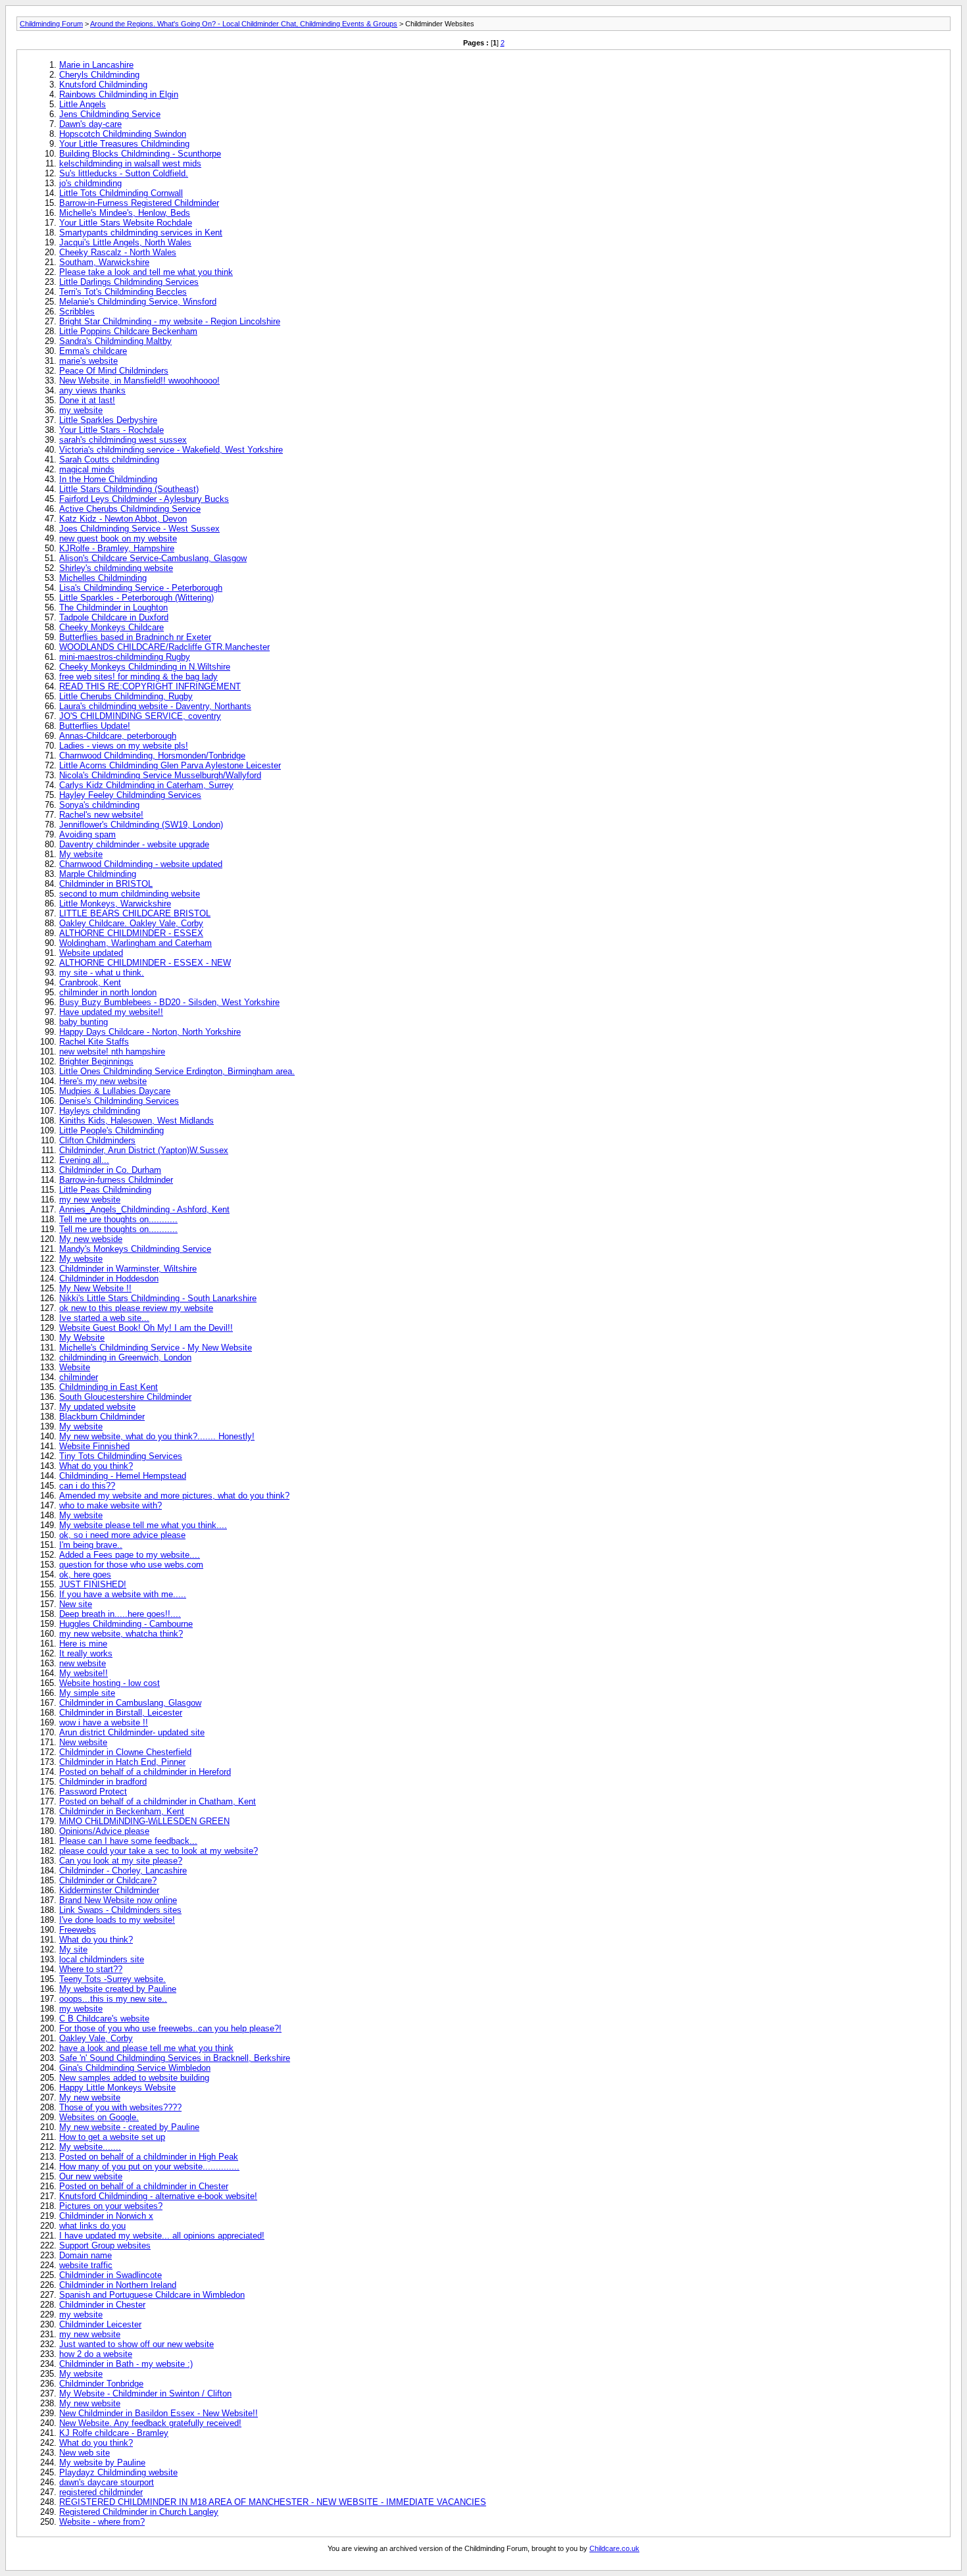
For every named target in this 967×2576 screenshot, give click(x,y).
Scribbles (77, 311)
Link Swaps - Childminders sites (120, 1910)
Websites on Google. (99, 2117)
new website (83, 1663)
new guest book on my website (118, 538)
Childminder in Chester (102, 2305)
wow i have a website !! (104, 1722)
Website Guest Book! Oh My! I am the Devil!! (146, 1328)
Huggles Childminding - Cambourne (126, 1624)
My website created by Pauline (118, 1989)
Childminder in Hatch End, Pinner (122, 1762)
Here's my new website (103, 1081)
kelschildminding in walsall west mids (130, 163)
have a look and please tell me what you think (146, 2048)
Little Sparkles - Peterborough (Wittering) (136, 598)
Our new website (91, 2176)
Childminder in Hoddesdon (109, 1278)
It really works (86, 1653)
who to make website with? (111, 1505)
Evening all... (84, 1160)
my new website (90, 1200)
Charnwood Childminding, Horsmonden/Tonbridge (152, 755)
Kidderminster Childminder (109, 1890)
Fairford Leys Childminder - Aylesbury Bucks (144, 499)
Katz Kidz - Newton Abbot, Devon (123, 519)
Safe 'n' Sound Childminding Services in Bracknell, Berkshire (175, 2058)
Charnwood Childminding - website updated (141, 864)
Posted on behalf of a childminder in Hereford (145, 1772)
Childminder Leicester (100, 2324)
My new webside (91, 1239)
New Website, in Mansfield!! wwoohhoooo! (139, 381)
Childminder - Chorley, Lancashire (123, 1870)
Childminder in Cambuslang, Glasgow (130, 1703)
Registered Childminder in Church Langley (139, 2512)
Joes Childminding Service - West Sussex (139, 529)
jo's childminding (90, 183)
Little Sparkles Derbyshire (108, 420)
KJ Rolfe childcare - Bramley (114, 2433)
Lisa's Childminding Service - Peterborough (141, 588)
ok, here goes (85, 1574)
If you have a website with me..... (123, 1594)
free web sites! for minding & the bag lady (138, 677)
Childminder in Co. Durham (110, 1170)
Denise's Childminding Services (119, 1101)
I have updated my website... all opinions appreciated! (162, 2236)
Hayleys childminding (100, 1111)
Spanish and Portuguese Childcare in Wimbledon (152, 2295)
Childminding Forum (51, 24)
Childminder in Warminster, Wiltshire (128, 1269)
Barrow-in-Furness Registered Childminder (139, 203)
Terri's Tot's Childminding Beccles (123, 292)
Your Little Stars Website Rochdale (126, 223)
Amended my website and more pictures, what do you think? (174, 1496)
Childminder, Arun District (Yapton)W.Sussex (144, 1150)
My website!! (84, 1673)
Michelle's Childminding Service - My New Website (156, 1348)
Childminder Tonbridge (101, 2384)
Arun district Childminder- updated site (132, 1732)
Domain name (86, 2255)
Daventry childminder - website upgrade (134, 844)
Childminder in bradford (103, 1782)
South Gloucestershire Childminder (125, 1397)
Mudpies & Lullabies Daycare (115, 1091)
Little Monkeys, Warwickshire (115, 904)
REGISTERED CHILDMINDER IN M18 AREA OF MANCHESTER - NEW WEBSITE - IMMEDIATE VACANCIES (273, 2502)
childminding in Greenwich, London (125, 1357)
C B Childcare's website (104, 2019)
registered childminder (101, 2492)
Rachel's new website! (101, 815)
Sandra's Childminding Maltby (115, 341)
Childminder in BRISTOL (106, 884)
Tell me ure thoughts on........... (118, 1219)
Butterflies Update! (95, 726)
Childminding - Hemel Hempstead (123, 1476)
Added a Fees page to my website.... (130, 1555)
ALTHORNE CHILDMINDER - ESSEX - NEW (145, 963)
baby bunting (84, 1022)
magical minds (87, 469)
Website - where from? (102, 2522)
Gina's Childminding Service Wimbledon (135, 2068)
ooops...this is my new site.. (113, 1999)
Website (75, 1367)
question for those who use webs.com (131, 1565)
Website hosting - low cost (110, 1683)
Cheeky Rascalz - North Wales (118, 252)
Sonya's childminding (99, 805)
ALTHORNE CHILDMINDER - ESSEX (131, 933)
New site (76, 1604)
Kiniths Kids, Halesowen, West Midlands (136, 1121)
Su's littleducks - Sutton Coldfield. (124, 173)
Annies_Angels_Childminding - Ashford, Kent (144, 1209)
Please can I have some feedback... (128, 1841)
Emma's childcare (93, 351)
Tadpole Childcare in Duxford (114, 617)
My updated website (97, 1407)
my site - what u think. (102, 973)
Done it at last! (87, 400)
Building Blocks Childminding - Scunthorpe (140, 154)
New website (83, 1742)
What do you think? (96, 1466)
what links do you (92, 2226)
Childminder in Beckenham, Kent (122, 1811)
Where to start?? (91, 1969)
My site (73, 1949)
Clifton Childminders (97, 1140)
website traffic (86, 2265)
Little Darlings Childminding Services (129, 282)
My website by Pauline (102, 2463)
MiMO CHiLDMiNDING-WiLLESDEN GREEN (144, 1821)
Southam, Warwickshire (104, 262)
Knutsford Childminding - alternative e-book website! (158, 2196)
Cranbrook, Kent (90, 982)
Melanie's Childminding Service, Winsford (138, 302)
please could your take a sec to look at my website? (159, 1851)
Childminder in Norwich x (106, 2216)
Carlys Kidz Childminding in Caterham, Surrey (146, 785)
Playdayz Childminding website (118, 2472)
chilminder (79, 1377)
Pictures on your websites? (111, 2206)
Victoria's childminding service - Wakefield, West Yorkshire (171, 450)
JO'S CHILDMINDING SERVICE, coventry (140, 716)
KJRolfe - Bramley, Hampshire (117, 548)
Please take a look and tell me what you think (146, 272)
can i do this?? (87, 1486)
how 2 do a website (96, 2354)
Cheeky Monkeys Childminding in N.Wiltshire (145, 667)
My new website (90, 2097)
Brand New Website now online (118, 1900)
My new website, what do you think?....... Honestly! (157, 1436)
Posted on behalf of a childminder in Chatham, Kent (158, 1801)
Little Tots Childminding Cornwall (121, 193)
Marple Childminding (98, 874)
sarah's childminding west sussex (123, 440)
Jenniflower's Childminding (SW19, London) (141, 825)
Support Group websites (105, 2245)
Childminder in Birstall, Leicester (121, 1713)
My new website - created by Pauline (129, 2127)
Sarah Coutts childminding (109, 459)
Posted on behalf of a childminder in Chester (144, 2186)
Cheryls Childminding (99, 75)
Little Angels (83, 104)
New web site (85, 2453)
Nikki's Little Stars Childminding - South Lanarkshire (158, 1298)
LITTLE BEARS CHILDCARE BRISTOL (135, 913)
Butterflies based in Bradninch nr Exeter (135, 637)
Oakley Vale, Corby (96, 2038)
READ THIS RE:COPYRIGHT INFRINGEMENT (150, 686)
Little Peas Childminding (105, 1190)
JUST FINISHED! (93, 1584)
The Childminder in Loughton (113, 607)
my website (81, 410)
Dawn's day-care (90, 124)
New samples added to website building (134, 2078)
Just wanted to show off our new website (136, 2344)
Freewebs (78, 1930)
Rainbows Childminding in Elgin (119, 94)
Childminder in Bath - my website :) (126, 2364)
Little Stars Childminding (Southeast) (129, 489)
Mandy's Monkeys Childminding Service (135, 1249)
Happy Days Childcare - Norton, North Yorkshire (150, 1032)
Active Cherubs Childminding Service (130, 509)
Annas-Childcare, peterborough (118, 736)
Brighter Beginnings (96, 1061)
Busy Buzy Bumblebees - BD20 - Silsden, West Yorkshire (169, 1002)
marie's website (88, 361)
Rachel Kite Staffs (94, 1042)
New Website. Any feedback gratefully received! (150, 2423)
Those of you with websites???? (120, 2107)
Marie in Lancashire (96, 65)
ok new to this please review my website (136, 1308)
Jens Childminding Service (110, 114)
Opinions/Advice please (104, 1831)
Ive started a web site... (104, 1318)
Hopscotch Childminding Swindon (123, 134)
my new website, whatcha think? (121, 1634)
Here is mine (83, 1644)
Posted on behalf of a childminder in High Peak (149, 2157)
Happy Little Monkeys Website (117, 2088)
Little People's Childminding (112, 1130)
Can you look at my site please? (121, 1861)
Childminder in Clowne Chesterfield (125, 1752)
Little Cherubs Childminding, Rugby (126, 696)
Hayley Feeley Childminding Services (130, 795)
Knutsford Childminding (103, 85)
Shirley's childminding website (116, 568)
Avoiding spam (87, 834)
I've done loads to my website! (117, 1920)
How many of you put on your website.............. (149, 2167)
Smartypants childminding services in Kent (141, 233)
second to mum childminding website (130, 894)
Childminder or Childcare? (108, 1880)
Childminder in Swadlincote (111, 2275)
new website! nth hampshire (112, 1052)
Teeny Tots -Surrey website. (112, 1979)
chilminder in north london (108, 992)
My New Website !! (95, 1288)
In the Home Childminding (108, 479)
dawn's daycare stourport (107, 2482)
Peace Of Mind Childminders (114, 371)
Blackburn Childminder (102, 1417)
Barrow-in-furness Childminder (116, 1180)
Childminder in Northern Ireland (118, 2285)
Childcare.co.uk (614, 2548)
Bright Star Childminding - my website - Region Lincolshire (170, 321)
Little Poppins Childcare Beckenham (128, 331)
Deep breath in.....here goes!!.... (120, 1614)
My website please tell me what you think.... (143, 1525)
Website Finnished (94, 1446)
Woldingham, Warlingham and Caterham (136, 943)
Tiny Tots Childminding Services (121, 1456)
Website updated (91, 953)
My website (81, 854)
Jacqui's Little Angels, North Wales (125, 242)
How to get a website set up (112, 2137)
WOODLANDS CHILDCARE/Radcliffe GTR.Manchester (164, 647)
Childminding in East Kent (109, 1387)
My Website (82, 1338)
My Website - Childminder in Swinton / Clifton (145, 2393)
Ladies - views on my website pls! (124, 746)
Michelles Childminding (103, 578)
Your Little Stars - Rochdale (112, 430)
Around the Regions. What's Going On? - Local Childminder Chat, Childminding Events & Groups (244, 24)
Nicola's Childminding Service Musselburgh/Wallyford (160, 775)
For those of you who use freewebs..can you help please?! (170, 2028)
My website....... (90, 2147)
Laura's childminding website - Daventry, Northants (155, 706)
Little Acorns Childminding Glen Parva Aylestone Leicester (170, 765)
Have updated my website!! (111, 1012)
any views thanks (92, 390)
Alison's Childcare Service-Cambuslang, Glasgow (153, 558)
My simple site (87, 1693)
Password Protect (93, 1792)
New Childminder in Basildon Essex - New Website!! (159, 2413)
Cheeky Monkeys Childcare (112, 627)
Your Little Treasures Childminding (124, 144)
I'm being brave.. (91, 1545)
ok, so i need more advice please (122, 1535)
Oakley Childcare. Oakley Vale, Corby (131, 923)
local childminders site (102, 1959)
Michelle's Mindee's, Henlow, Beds (125, 213)
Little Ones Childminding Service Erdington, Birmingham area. (177, 1071)
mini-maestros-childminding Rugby (125, 657)
